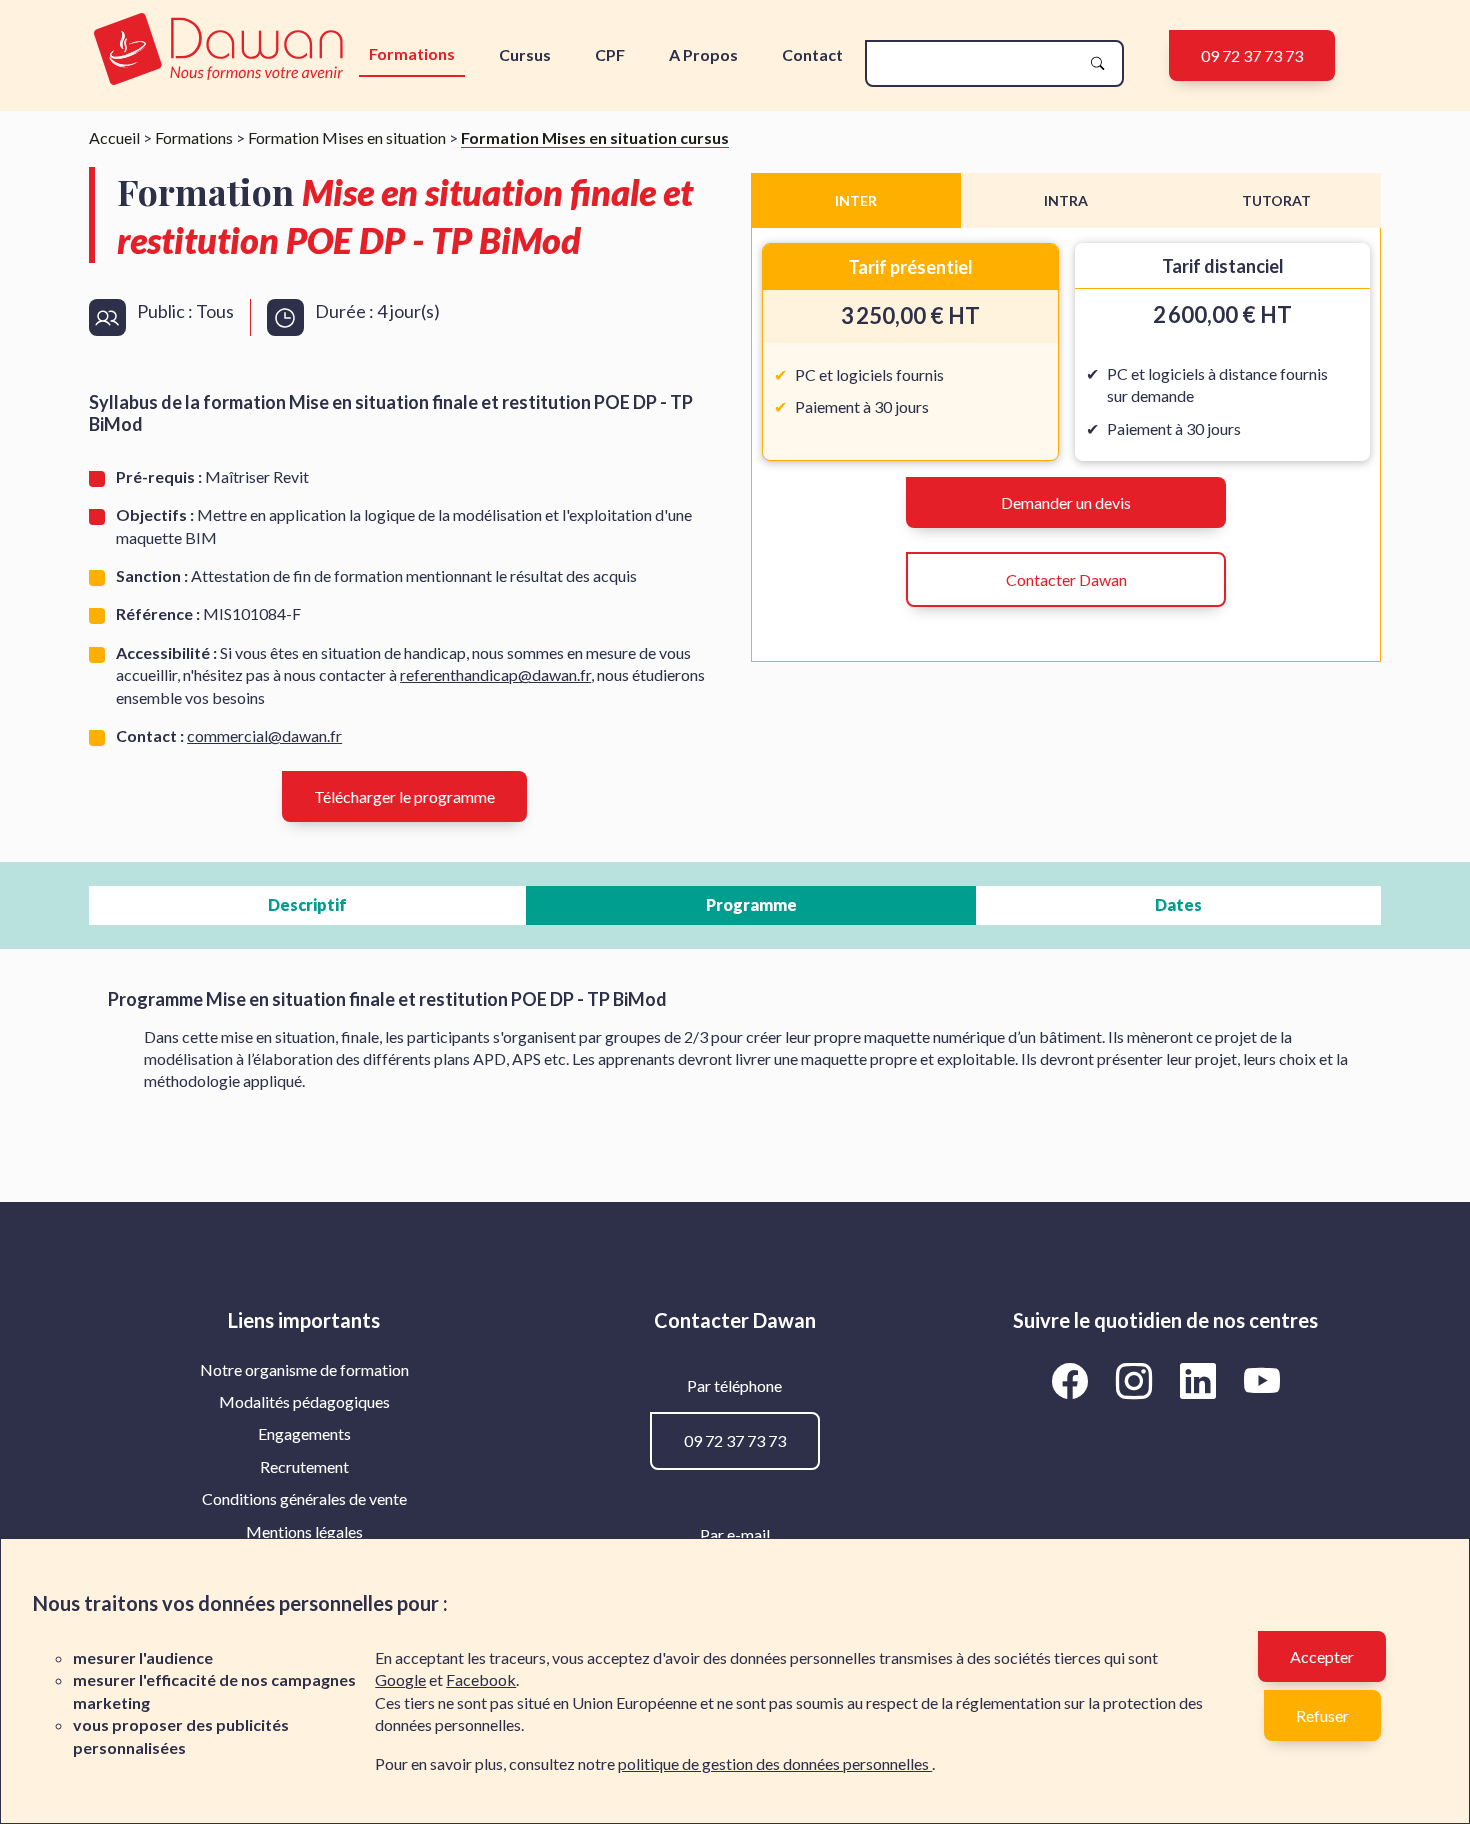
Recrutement (304, 1466)
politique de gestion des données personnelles (775, 1763)
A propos (703, 54)
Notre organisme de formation (304, 1369)
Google (400, 1679)
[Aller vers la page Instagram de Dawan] (1137, 1381)
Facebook (481, 1679)
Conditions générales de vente (304, 1498)
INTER (856, 200)
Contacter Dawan (1066, 579)
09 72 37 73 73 (1252, 55)
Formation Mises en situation (347, 137)
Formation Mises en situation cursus (595, 137)
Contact (812, 54)
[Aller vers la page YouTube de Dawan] (1261, 1381)
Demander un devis (1066, 502)
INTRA (1066, 200)
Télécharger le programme (404, 796)
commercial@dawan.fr (264, 735)
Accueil (114, 137)
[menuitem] (304, 1370)
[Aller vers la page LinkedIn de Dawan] (1201, 1381)
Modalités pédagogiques (304, 1401)
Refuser (1322, 1715)
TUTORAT (1276, 200)
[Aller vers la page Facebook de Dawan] (1073, 1381)
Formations (412, 53)
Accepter (1322, 1656)
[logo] (218, 50)
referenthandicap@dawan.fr (495, 674)
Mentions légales (304, 1531)
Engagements (304, 1433)
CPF (610, 54)
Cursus (525, 54)
